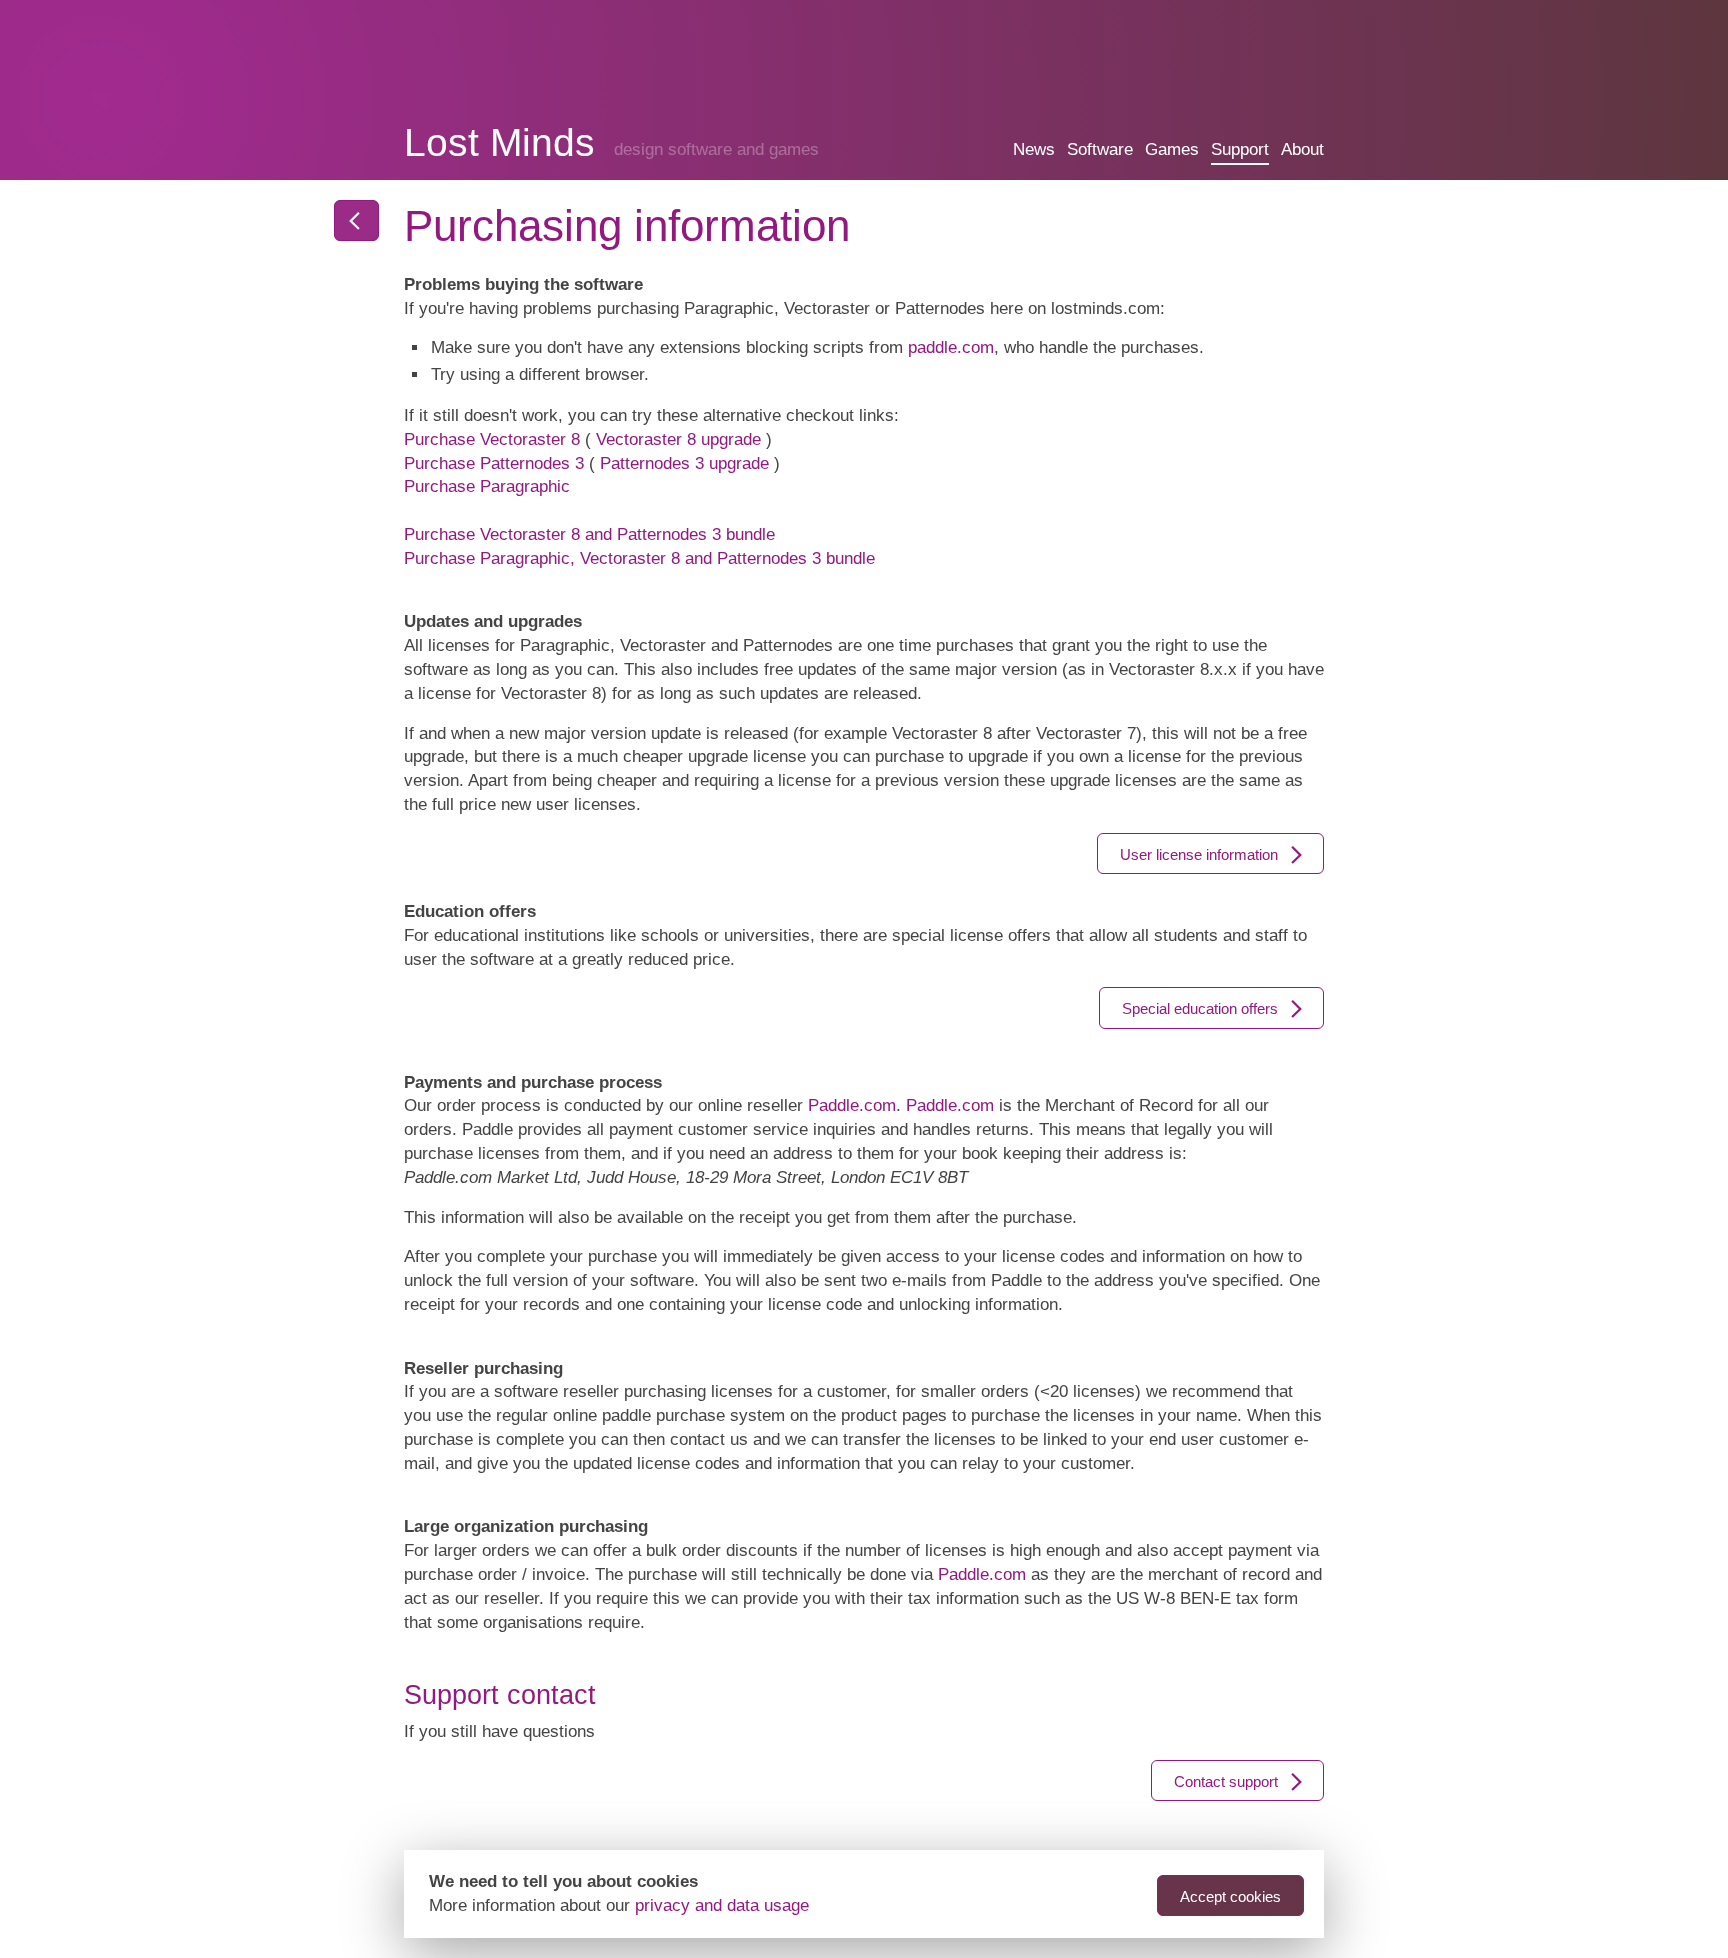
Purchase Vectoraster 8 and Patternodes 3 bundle (589, 534)
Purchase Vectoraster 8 (492, 439)
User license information (1199, 854)
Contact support (1226, 1781)
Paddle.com (852, 1105)
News (1034, 149)
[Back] (356, 220)
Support (1240, 149)
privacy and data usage (722, 1905)
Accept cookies (1230, 1896)
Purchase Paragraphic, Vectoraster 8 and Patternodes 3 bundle (639, 558)
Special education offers (1200, 1008)
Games (1172, 149)
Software (1100, 149)
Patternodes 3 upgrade (684, 463)
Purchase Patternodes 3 (494, 463)
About (1302, 149)
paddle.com (951, 347)
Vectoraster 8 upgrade (678, 439)
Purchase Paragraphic (487, 486)
